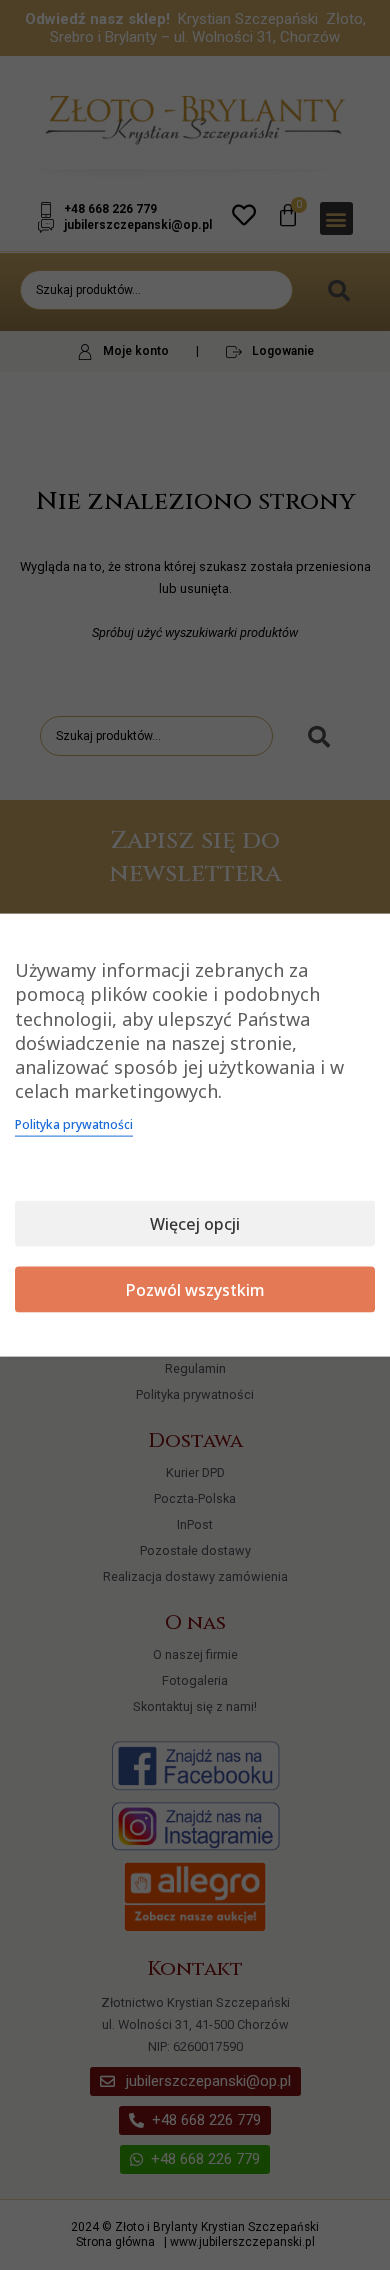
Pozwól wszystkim (195, 1289)
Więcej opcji (195, 1223)
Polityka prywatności (74, 1123)
